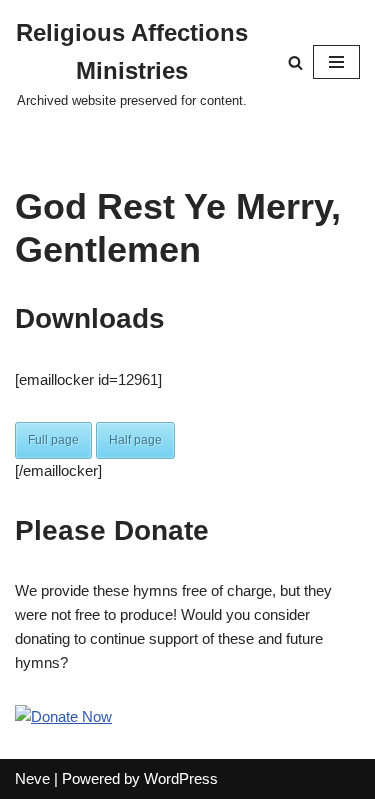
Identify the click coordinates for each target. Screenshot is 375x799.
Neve (32, 778)
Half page (135, 440)
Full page (53, 440)
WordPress (181, 778)
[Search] (295, 62)
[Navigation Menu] (336, 62)
